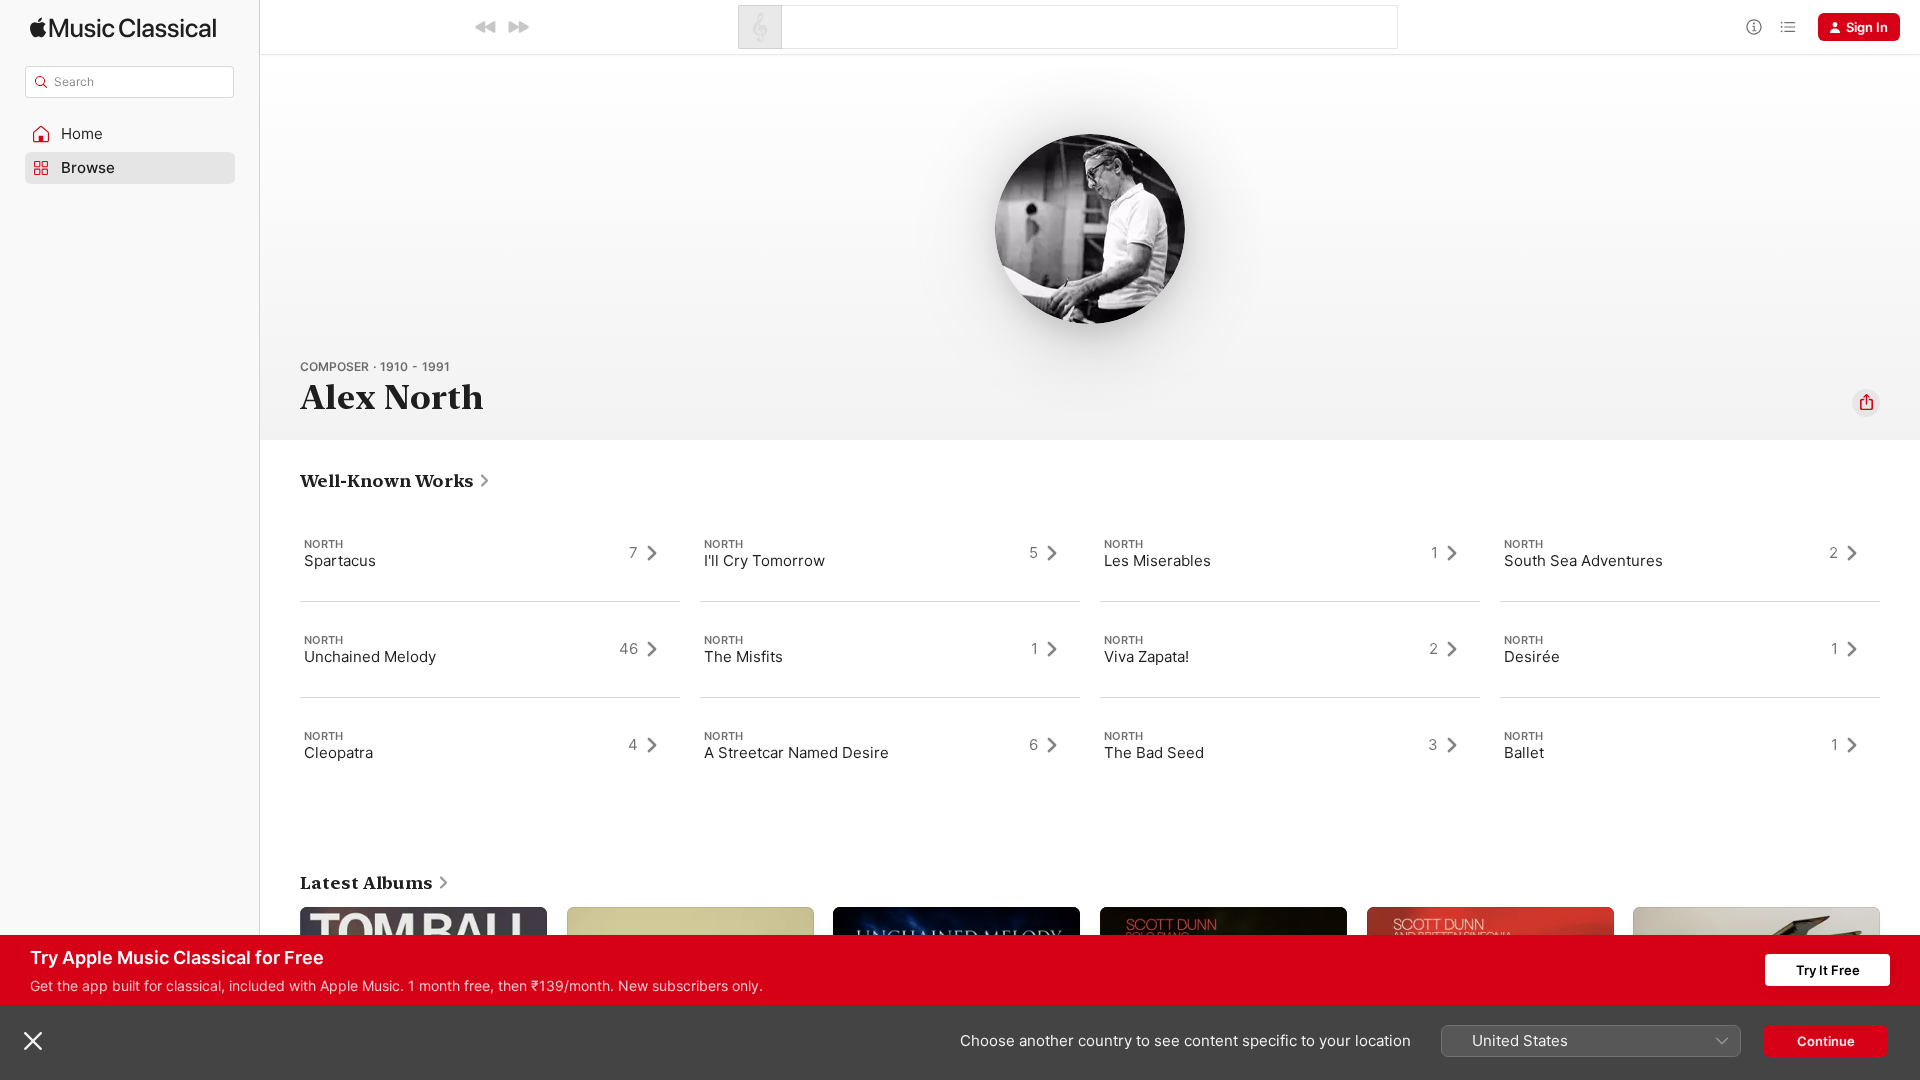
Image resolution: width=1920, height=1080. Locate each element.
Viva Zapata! (1146, 656)
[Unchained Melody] (490, 649)
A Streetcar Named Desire (796, 752)
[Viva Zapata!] (1290, 649)
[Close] (33, 1041)
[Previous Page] (280, 649)
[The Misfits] (890, 649)
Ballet (1524, 752)
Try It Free (1828, 970)
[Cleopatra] (490, 745)
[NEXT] (518, 27)
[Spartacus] (490, 553)
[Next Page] (1900, 649)
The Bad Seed (1154, 752)
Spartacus (340, 560)
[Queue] (1788, 27)
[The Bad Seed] (1290, 745)
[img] (123, 27)
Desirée (1532, 656)
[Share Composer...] (1866, 403)
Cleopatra (338, 752)
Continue (1826, 1041)
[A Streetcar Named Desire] (890, 745)
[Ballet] (1690, 745)
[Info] (1754, 27)
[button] (130, 134)
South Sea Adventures (1583, 560)
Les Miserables (1157, 560)
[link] (395, 481)
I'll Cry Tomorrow (764, 560)
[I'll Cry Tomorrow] (890, 553)
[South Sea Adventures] (1690, 553)
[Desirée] (1690, 649)
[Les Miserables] (1290, 553)
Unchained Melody (370, 656)
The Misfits (743, 656)
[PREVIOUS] (486, 27)
